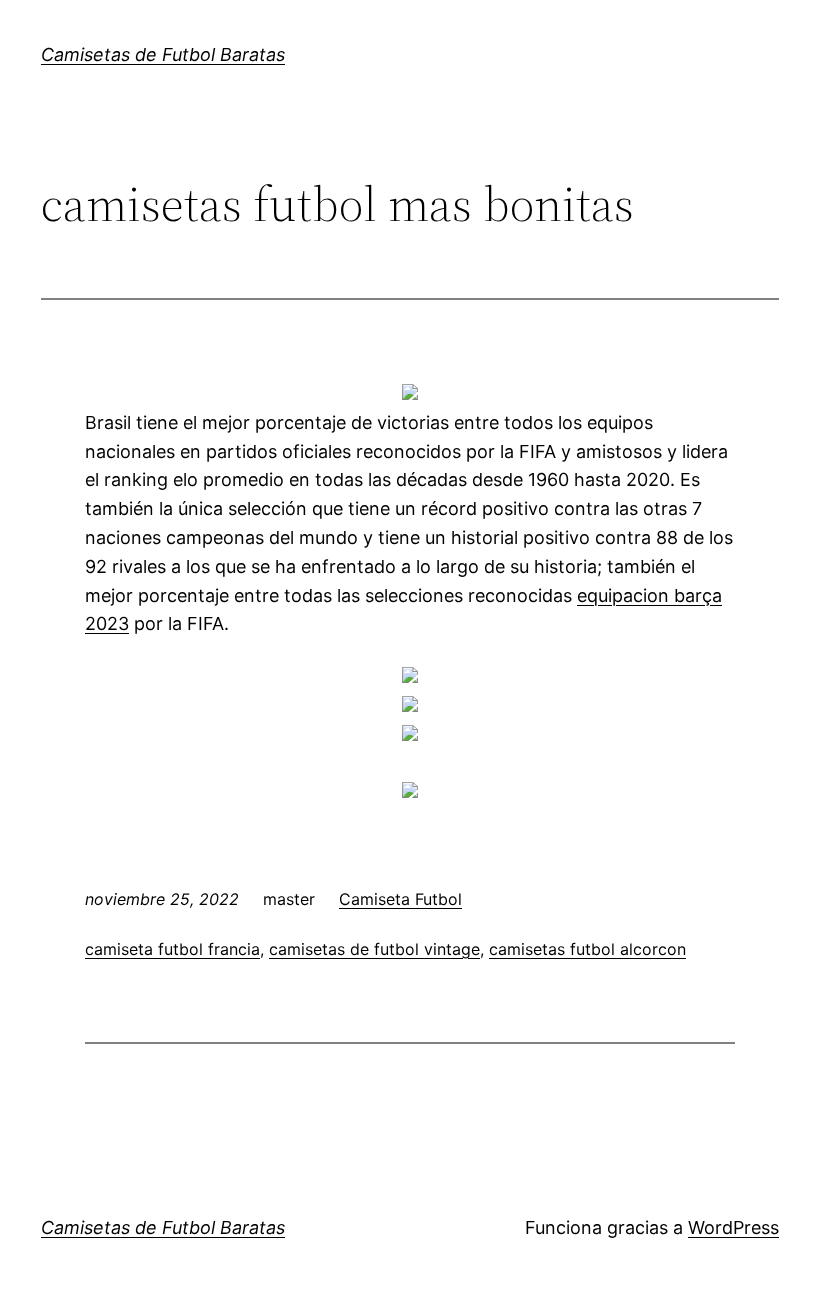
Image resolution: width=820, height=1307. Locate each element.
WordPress (733, 1227)
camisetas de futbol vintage (374, 949)
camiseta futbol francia (172, 949)
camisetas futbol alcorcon (587, 949)
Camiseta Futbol (400, 899)
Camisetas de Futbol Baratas (163, 54)
